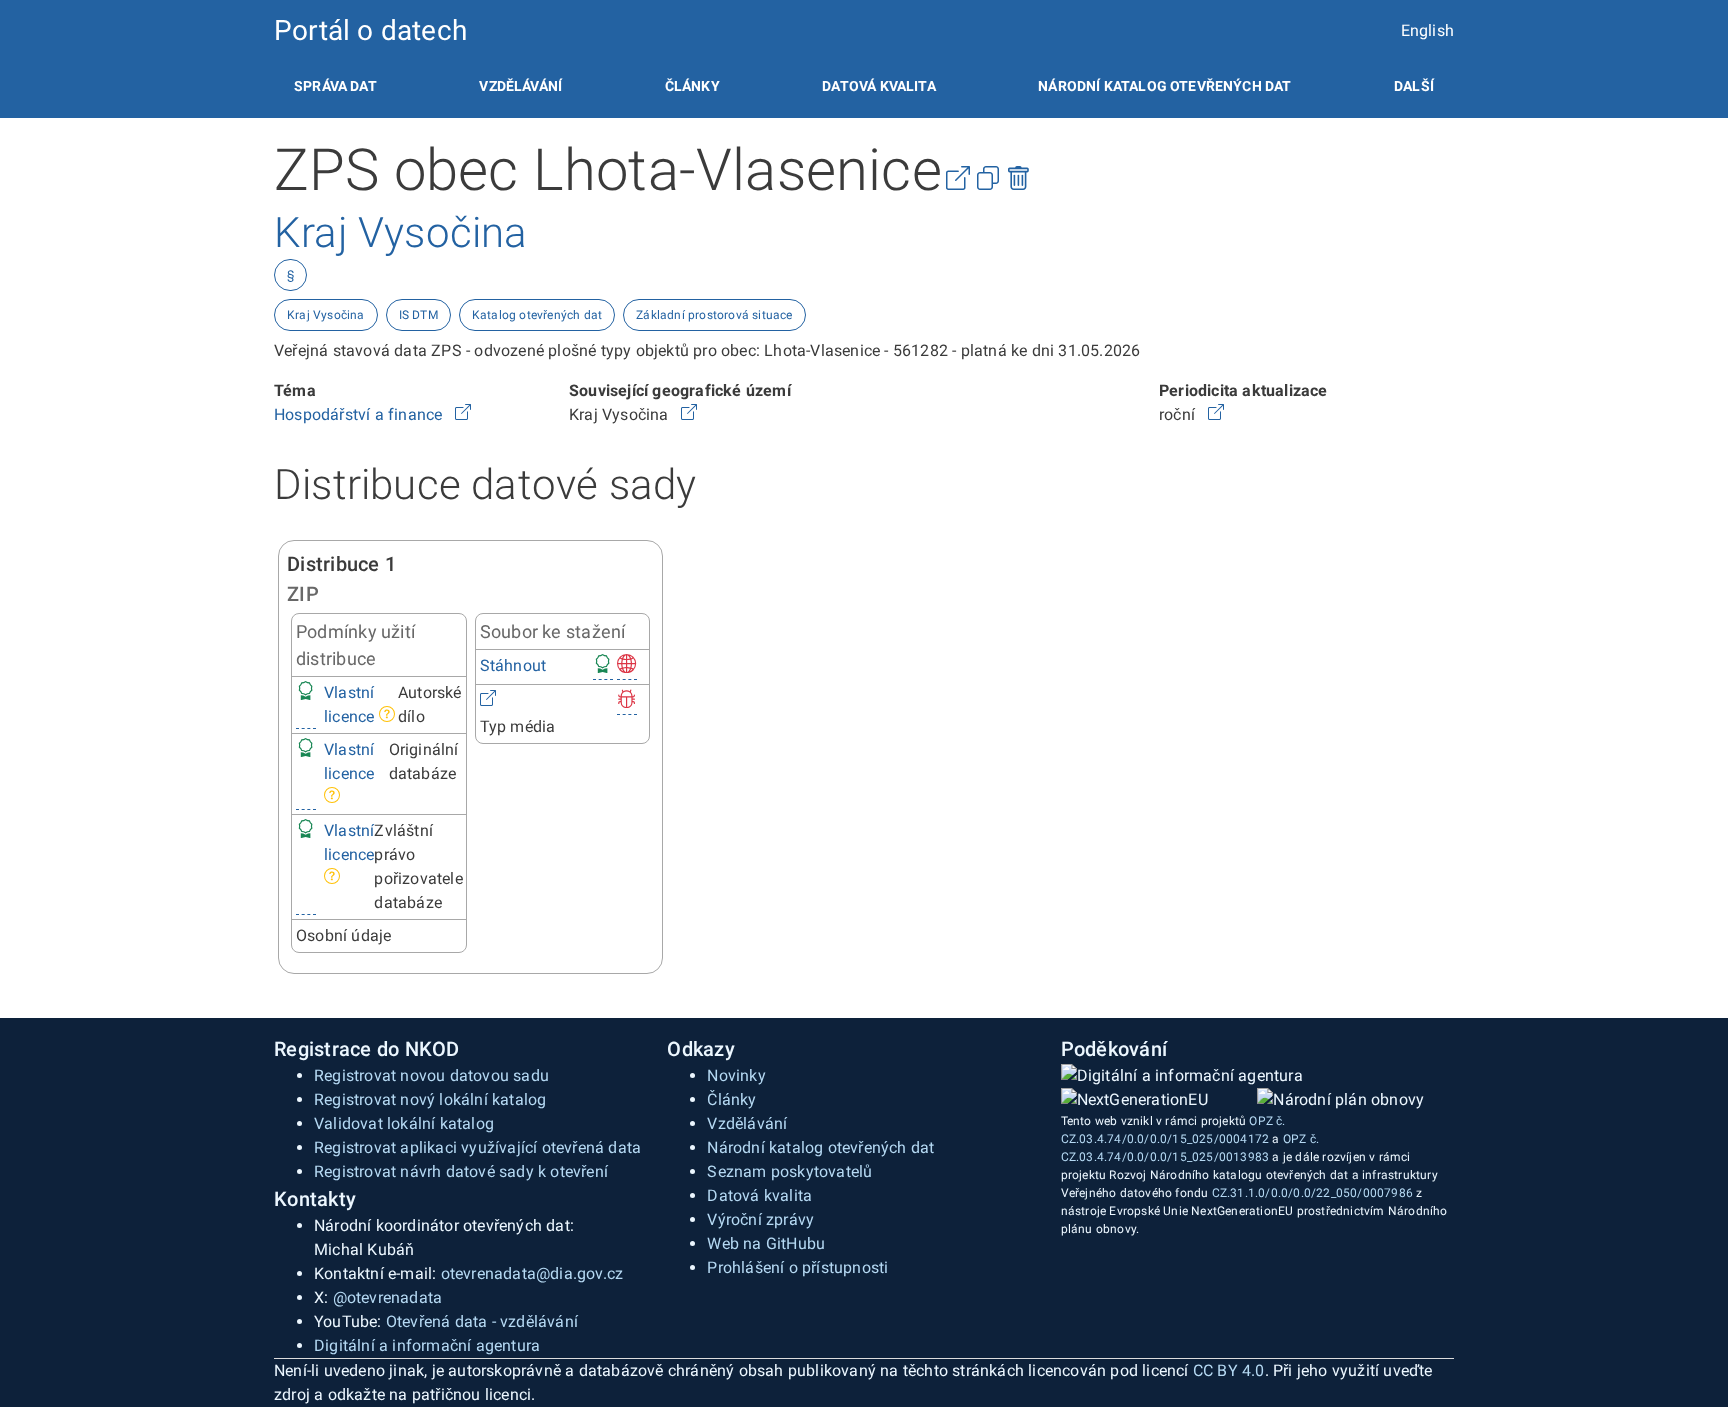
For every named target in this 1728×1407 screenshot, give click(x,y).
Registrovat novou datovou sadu (431, 1075)
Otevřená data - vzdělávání (482, 1321)
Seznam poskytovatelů (789, 1171)
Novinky (736, 1075)
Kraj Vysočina (326, 315)
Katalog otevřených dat (537, 315)
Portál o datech (370, 30)
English (1427, 30)
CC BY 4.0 (1229, 1370)
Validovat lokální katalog (404, 1123)
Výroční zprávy (760, 1219)
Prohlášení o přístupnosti (797, 1267)
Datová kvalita (878, 86)
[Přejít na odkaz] (463, 414)
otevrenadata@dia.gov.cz (532, 1273)
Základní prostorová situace (714, 315)
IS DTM (418, 315)
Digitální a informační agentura (427, 1345)
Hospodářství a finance (360, 414)
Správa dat (335, 86)
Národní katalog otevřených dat (820, 1147)
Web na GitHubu (766, 1243)
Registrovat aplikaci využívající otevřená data (477, 1147)
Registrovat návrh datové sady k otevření (461, 1171)
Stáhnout (513, 665)
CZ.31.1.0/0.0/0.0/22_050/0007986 (1312, 1193)
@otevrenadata (388, 1297)
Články (692, 86)
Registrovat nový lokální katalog (430, 1099)
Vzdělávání (520, 86)
